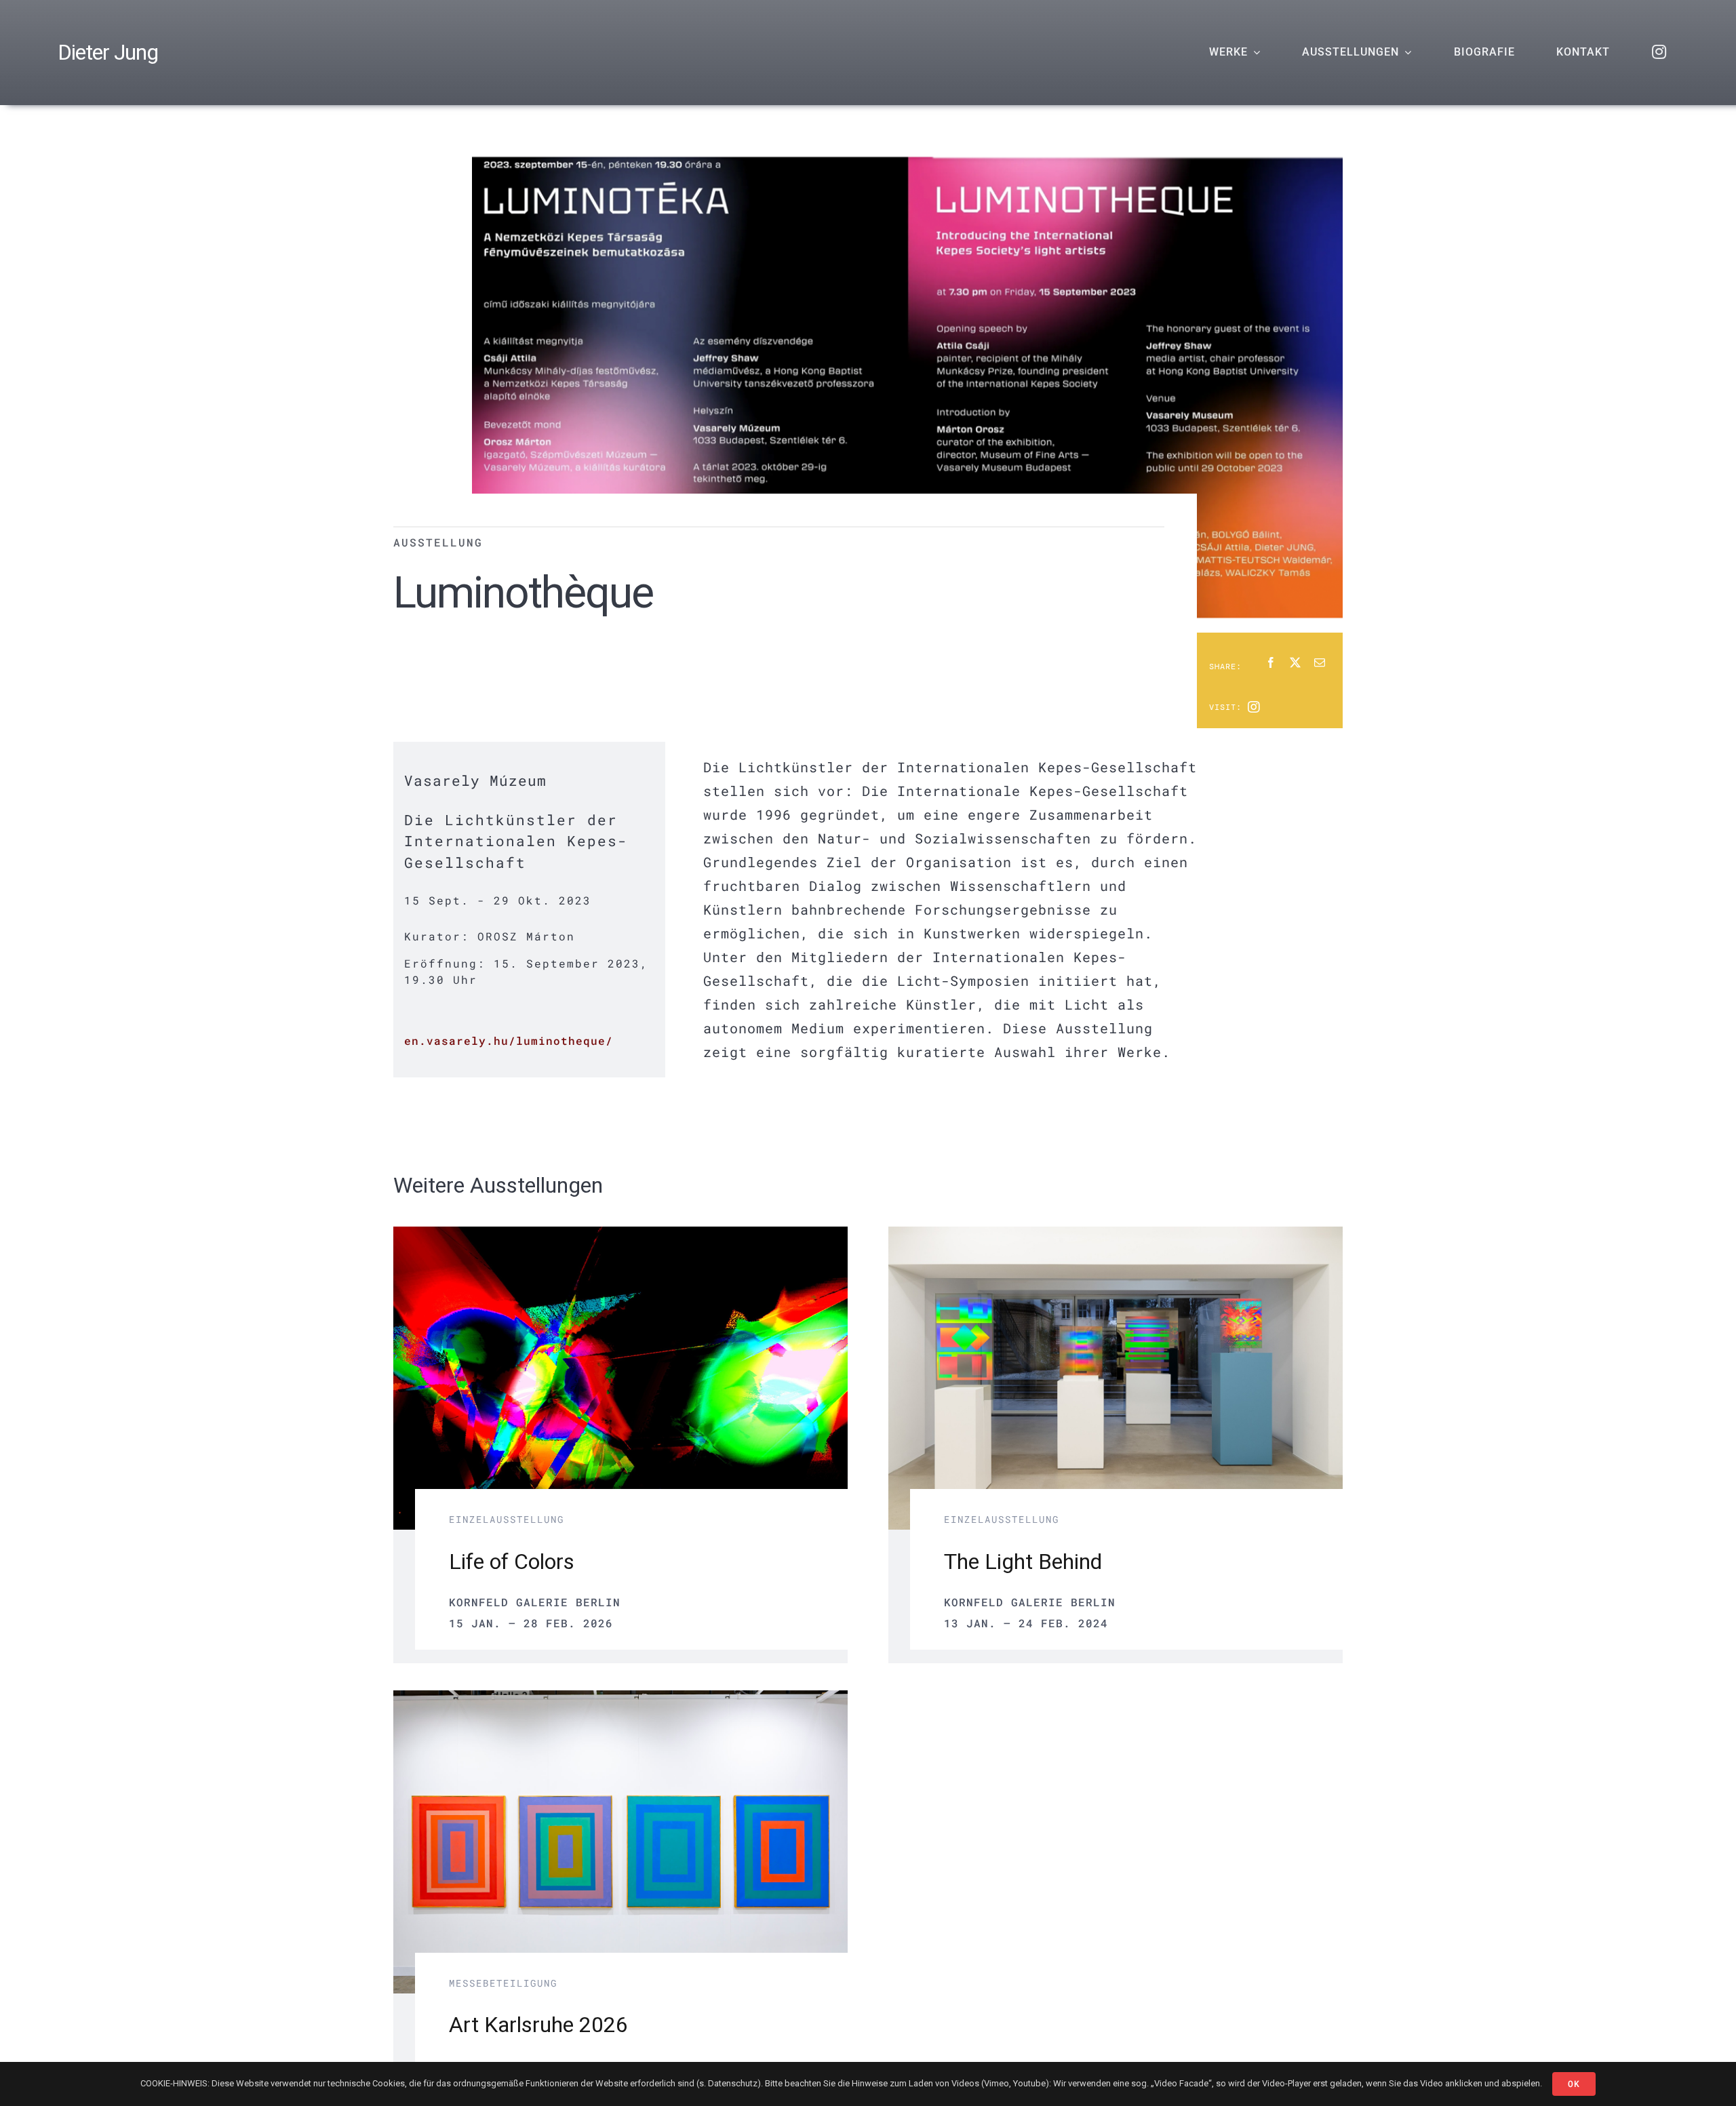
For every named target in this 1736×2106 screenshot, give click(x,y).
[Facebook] (1271, 663)
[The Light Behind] (1116, 1238)
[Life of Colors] (620, 1238)
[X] (1295, 663)
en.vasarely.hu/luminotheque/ (509, 1040)
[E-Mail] (1320, 663)
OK (1574, 2084)
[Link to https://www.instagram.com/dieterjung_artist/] (1254, 707)
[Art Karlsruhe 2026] (620, 1702)
